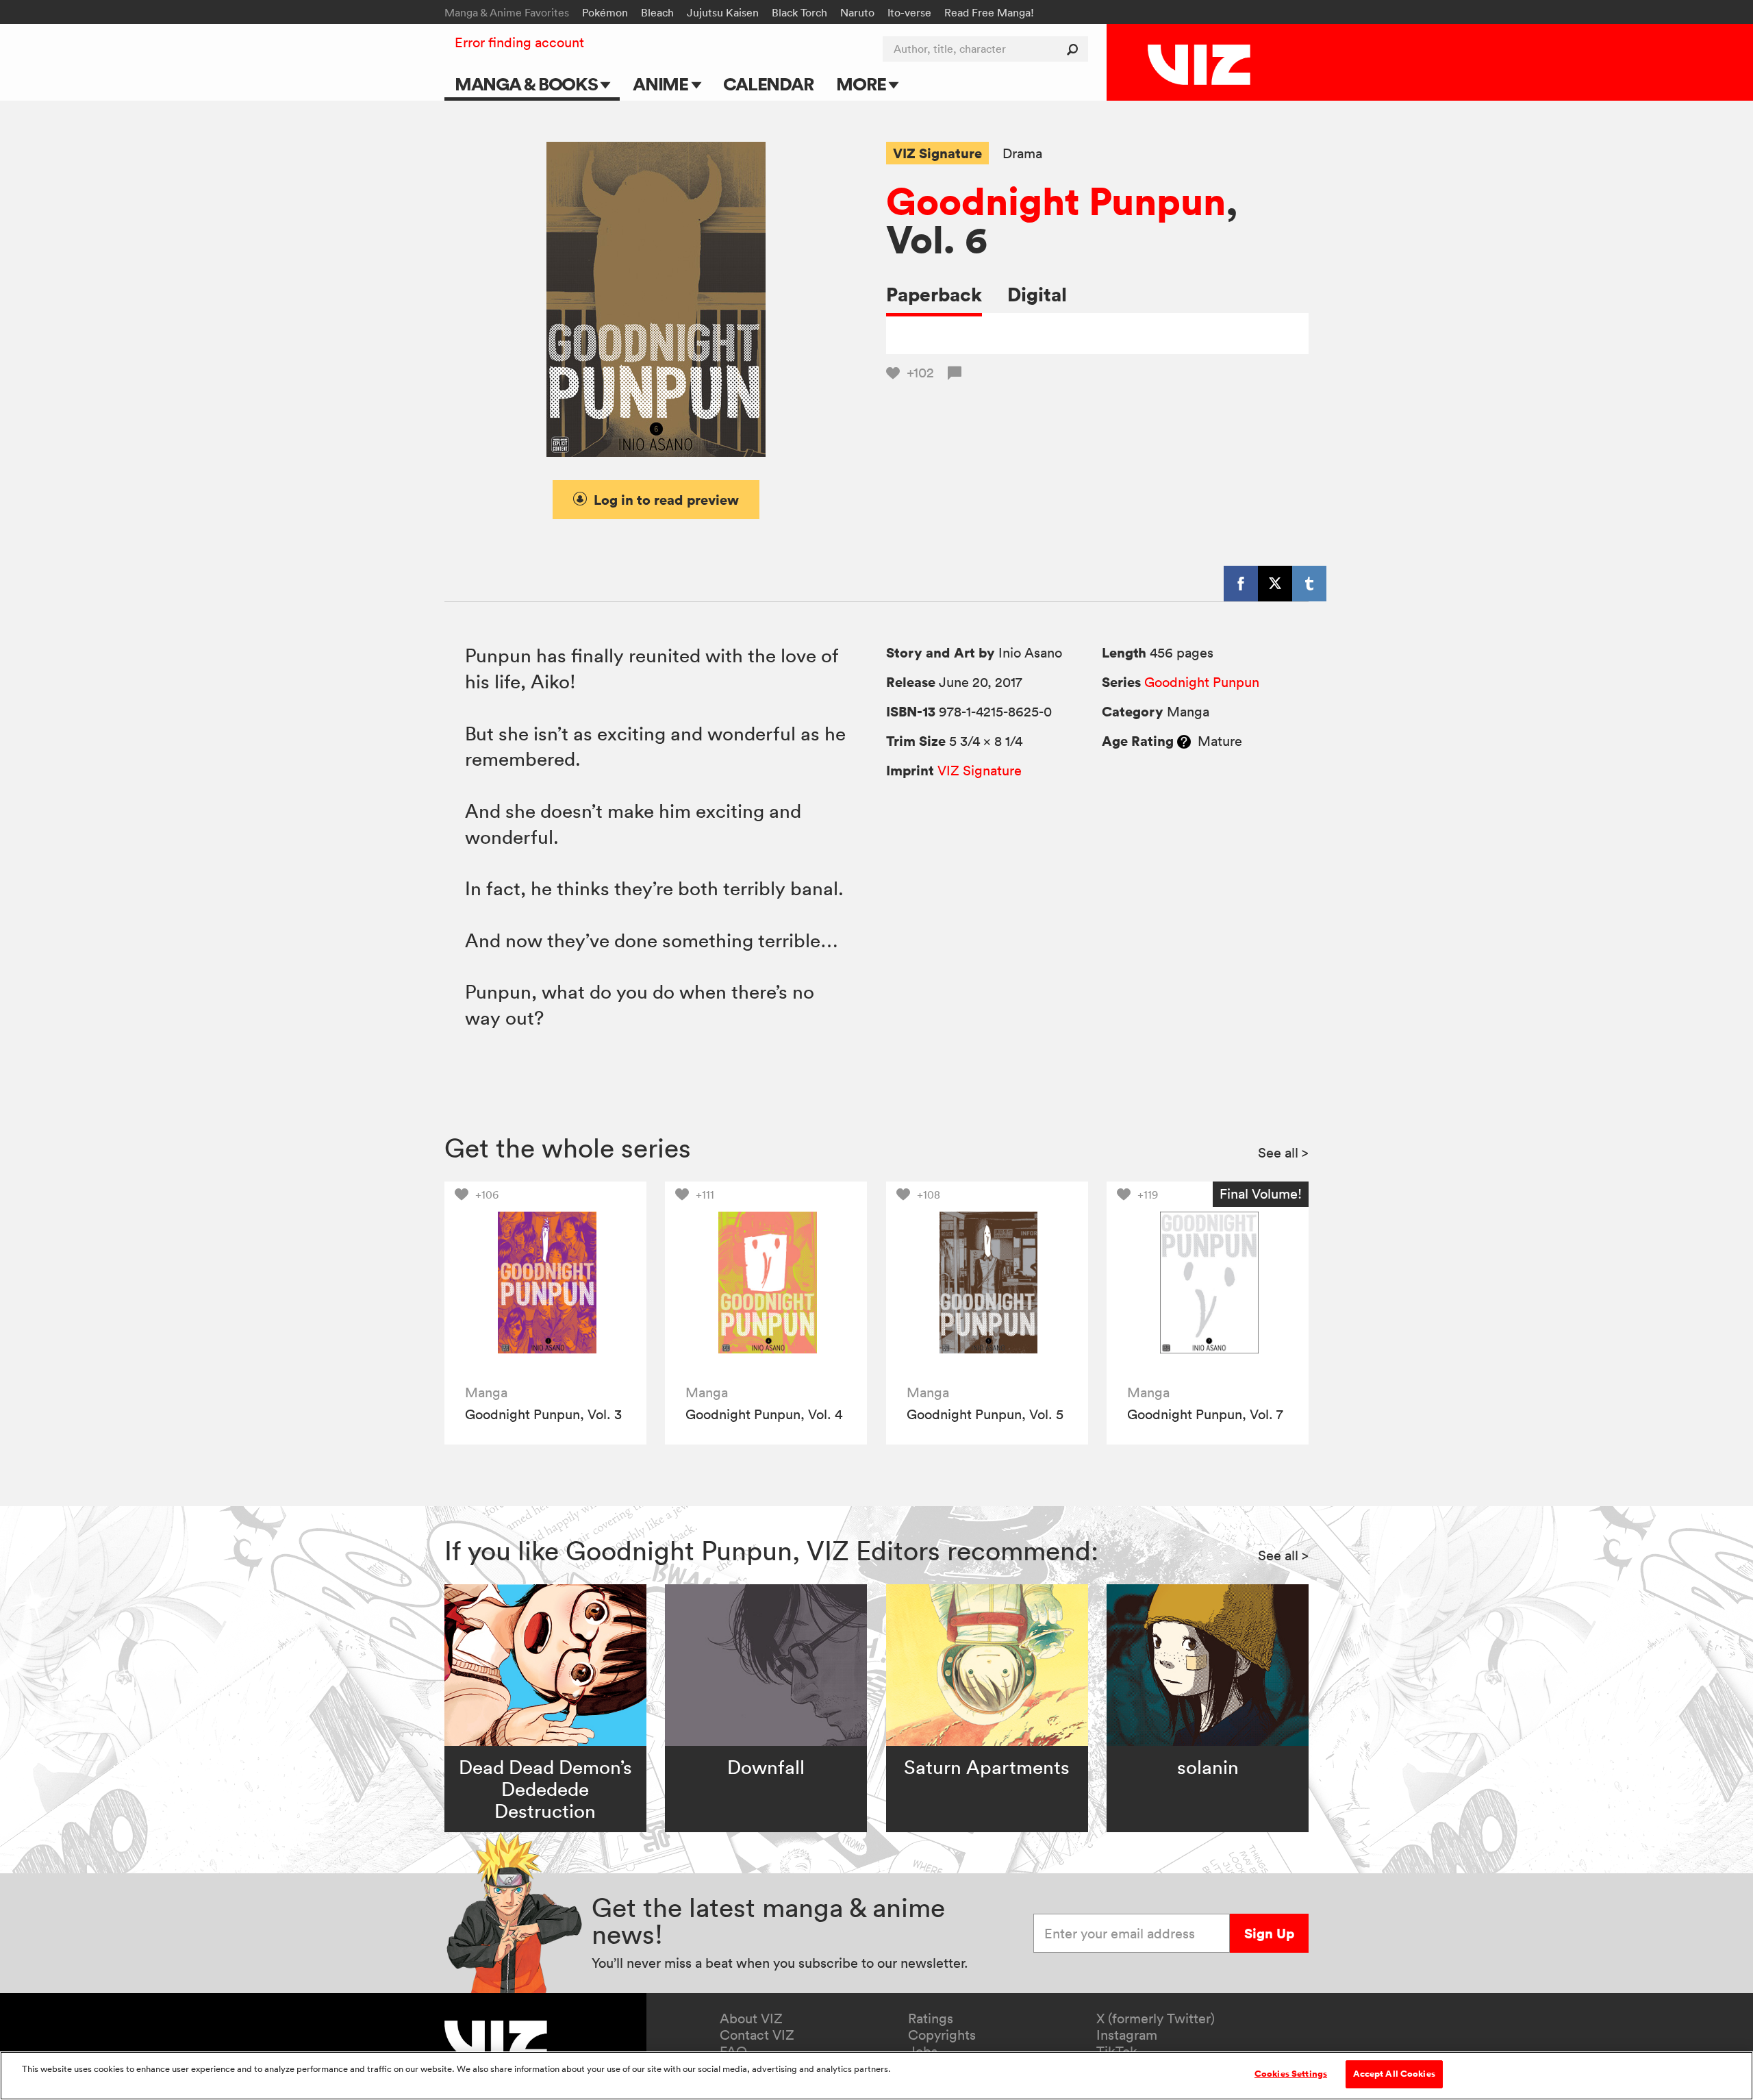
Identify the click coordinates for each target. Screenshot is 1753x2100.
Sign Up (1269, 1933)
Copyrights (942, 2035)
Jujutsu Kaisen (723, 12)
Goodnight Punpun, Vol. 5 (985, 1414)
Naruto (857, 12)
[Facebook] (1241, 584)
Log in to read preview (666, 500)
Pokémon (605, 12)
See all (1283, 1153)
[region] (876, 2076)
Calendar (768, 84)
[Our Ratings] (1184, 741)
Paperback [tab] (934, 294)
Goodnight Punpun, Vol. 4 (764, 1414)
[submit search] (1075, 49)
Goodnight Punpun (1056, 201)
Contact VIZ (757, 2035)
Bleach (657, 12)
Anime (662, 84)
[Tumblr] (1309, 584)
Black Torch (799, 12)
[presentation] (545, 1283)
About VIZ (751, 2018)
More (862, 84)
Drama (1022, 154)
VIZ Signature (937, 153)
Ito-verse (909, 12)
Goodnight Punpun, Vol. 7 (1205, 1414)
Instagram (1127, 2035)
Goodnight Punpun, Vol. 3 (543, 1414)
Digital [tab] (1037, 294)
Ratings (931, 2018)
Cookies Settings (1291, 2074)
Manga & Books (528, 84)
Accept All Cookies (1394, 2074)
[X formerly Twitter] (1275, 584)
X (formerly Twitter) (1156, 2018)
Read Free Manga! (989, 12)
